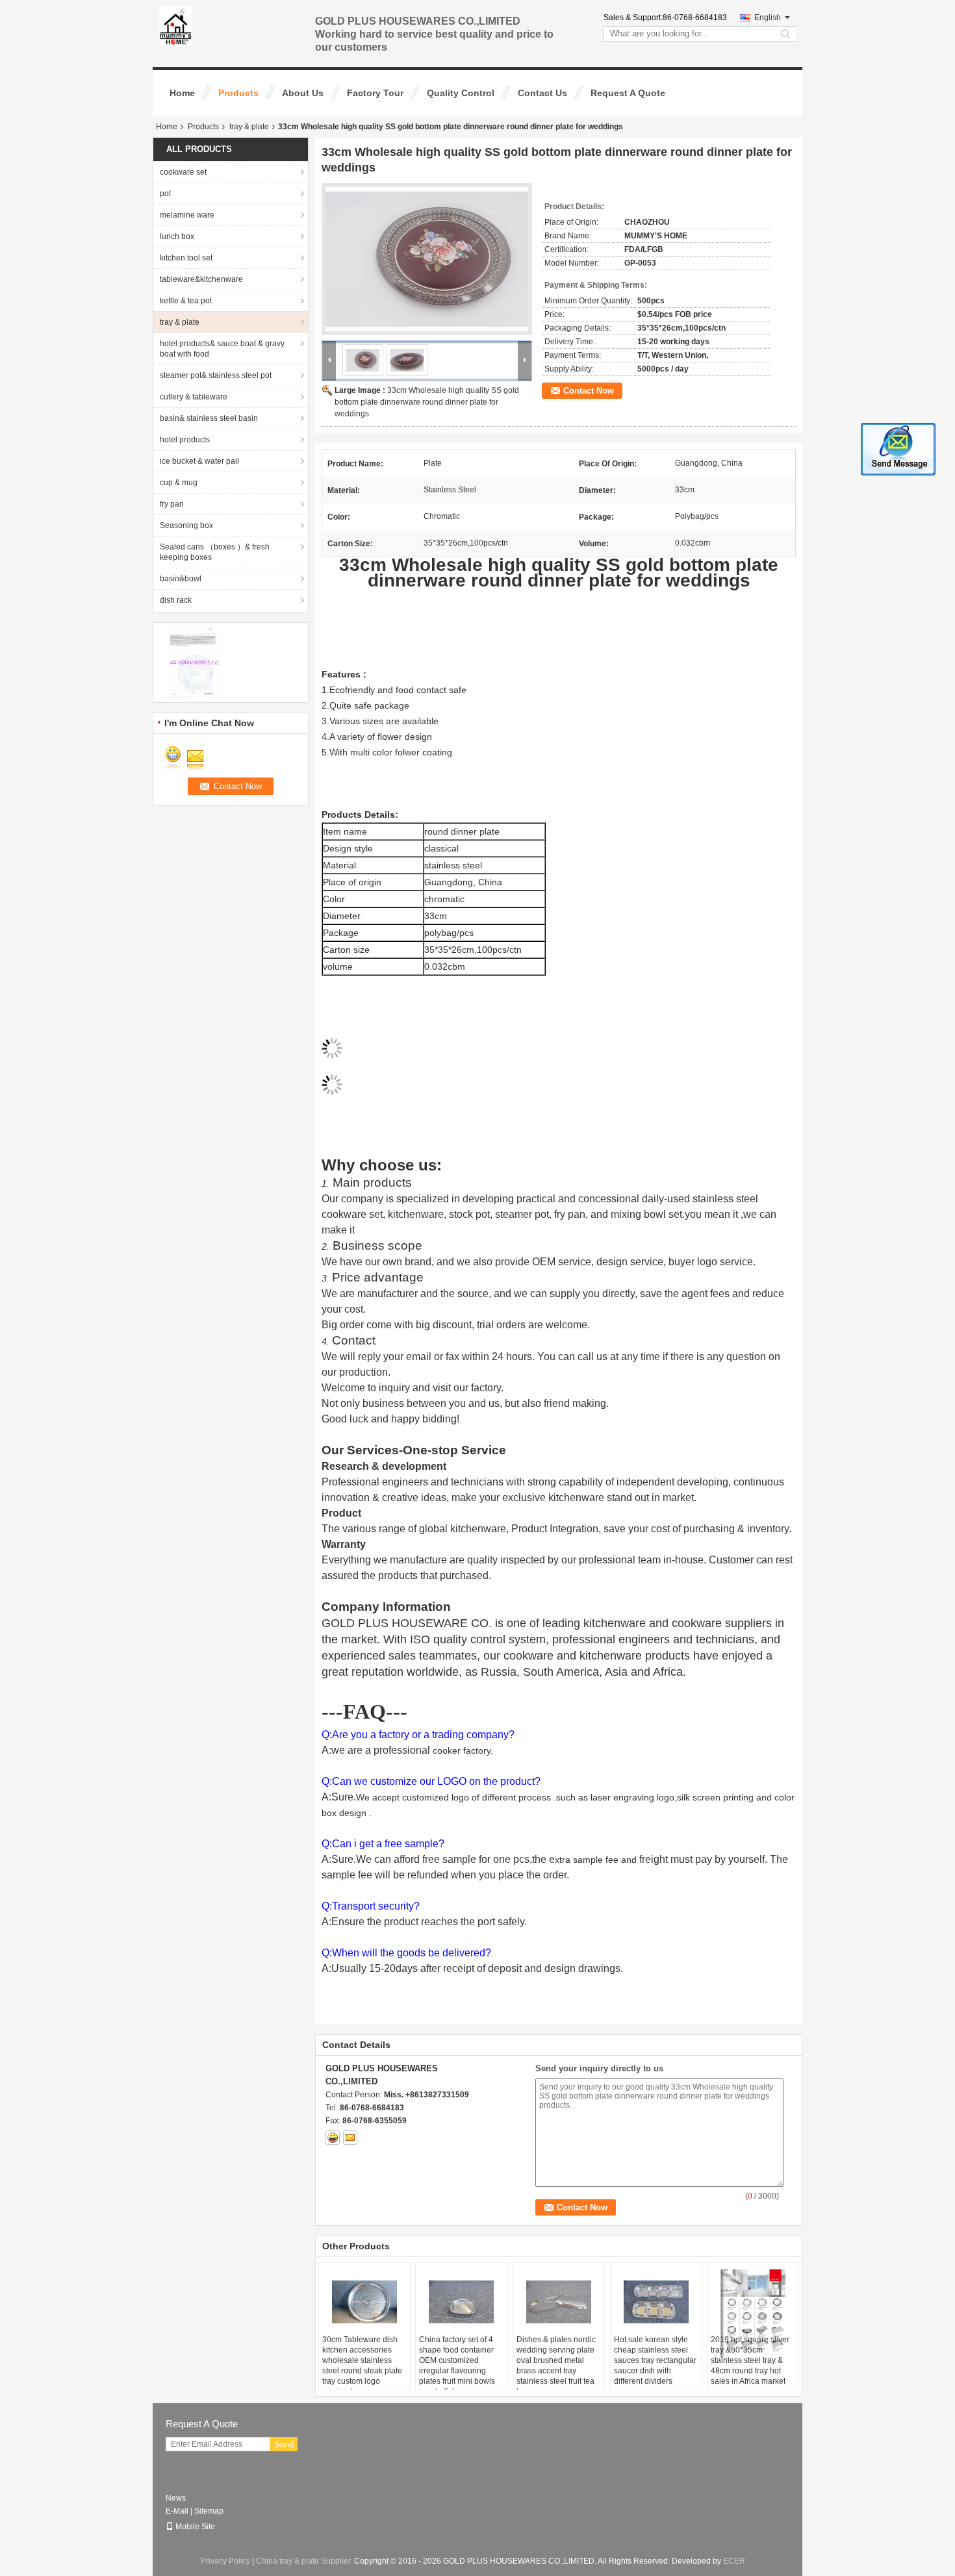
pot (165, 194)
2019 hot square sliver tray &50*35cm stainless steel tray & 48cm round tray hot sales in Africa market (750, 2360)
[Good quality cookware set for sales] (195, 662)
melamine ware (187, 215)
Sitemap (209, 2511)
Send (284, 2444)
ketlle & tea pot (186, 301)
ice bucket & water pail (199, 461)
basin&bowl (181, 579)
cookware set (183, 172)
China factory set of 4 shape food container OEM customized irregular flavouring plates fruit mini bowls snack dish (457, 2366)
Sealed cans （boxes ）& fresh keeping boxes (215, 552)
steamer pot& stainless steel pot (216, 375)
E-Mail (177, 2511)
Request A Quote (628, 93)
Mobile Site (195, 2527)
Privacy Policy (225, 2561)
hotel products (185, 440)
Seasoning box (186, 525)
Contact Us (542, 93)
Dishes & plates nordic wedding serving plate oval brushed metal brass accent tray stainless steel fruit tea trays (556, 2366)
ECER (734, 2561)
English (768, 18)
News (176, 2498)
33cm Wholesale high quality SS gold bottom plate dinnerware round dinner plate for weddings (427, 402)
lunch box (177, 236)
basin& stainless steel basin (209, 418)
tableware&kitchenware (201, 279)
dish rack (176, 600)
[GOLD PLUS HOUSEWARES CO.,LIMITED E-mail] (350, 2138)
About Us (303, 93)
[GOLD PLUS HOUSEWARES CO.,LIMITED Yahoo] (333, 2138)
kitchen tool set (186, 258)
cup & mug (179, 483)
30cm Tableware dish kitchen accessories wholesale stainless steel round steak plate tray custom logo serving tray (362, 2366)
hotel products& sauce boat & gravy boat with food (222, 349)
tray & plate (249, 127)
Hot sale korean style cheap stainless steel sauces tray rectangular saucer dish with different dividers (655, 2360)
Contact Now (589, 391)
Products (238, 93)
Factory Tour (375, 93)
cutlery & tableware (194, 397)
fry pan (172, 504)
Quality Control (461, 93)
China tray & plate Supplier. (305, 2561)
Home (182, 93)
